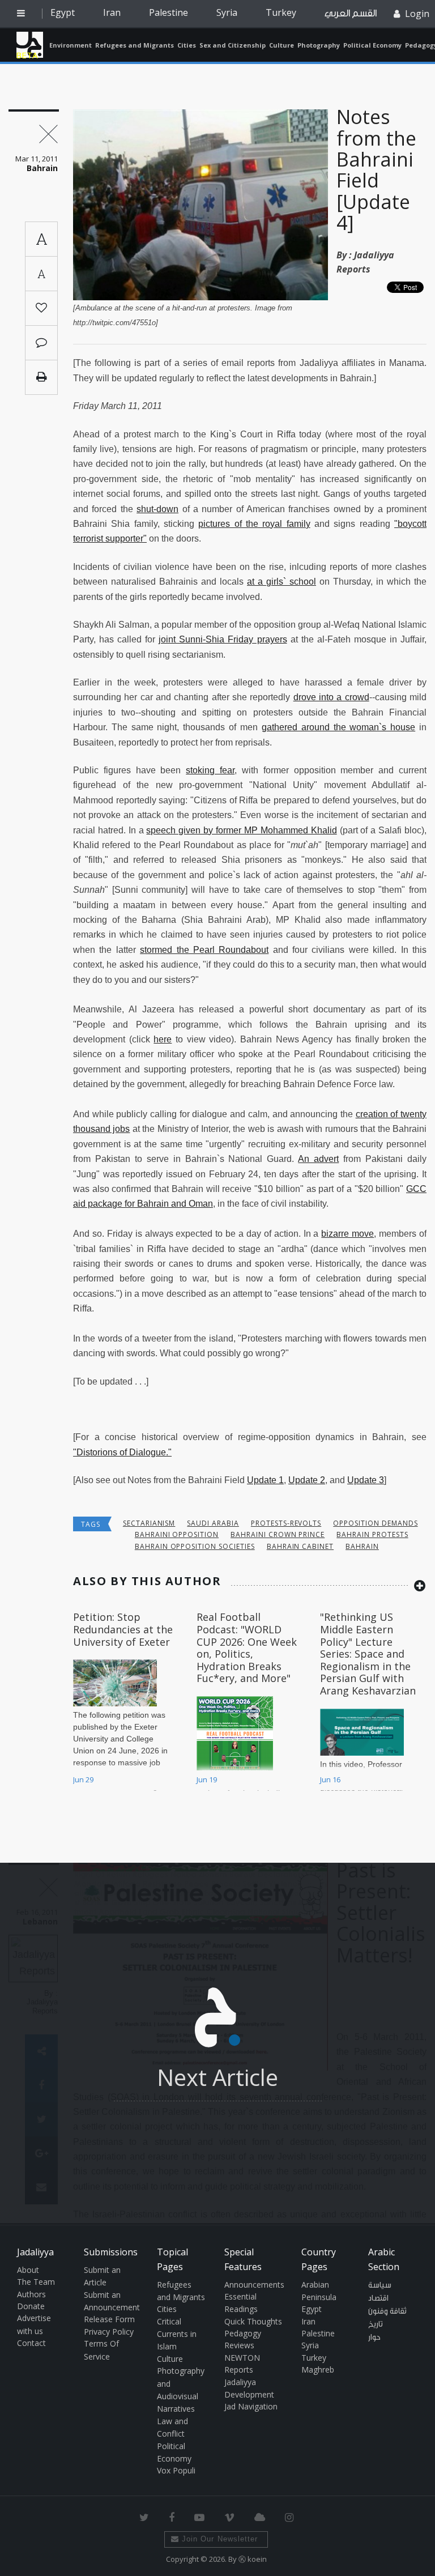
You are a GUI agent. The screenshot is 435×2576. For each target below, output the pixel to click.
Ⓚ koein (253, 2559)
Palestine (169, 12)
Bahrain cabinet (300, 1546)
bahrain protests (372, 1534)
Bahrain (362, 1546)
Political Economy (372, 45)
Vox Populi (176, 2470)
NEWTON (242, 2358)
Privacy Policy (109, 2332)
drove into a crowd (331, 697)
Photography (319, 45)
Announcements (254, 2285)
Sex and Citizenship (233, 45)
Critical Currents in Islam (177, 2334)
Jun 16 (330, 1779)
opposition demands (375, 1523)
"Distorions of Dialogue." (122, 1452)
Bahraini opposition (177, 1534)
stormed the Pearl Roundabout (204, 950)
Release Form (109, 2319)
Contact (31, 2343)
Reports (239, 2370)
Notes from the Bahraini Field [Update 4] (376, 170)
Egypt (63, 12)
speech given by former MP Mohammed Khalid (241, 830)
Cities (187, 45)
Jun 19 (207, 1779)
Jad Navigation (251, 2406)
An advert (318, 1159)
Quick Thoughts (253, 2321)
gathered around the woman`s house (338, 727)
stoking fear (210, 770)
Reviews (239, 2345)
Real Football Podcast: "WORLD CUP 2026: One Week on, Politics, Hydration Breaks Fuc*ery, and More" (247, 1647)
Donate (31, 2306)
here (163, 1039)
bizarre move (347, 1234)
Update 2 (307, 1480)
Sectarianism (149, 1523)
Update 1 (265, 1480)
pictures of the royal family (254, 524)
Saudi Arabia (213, 1523)
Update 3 (366, 1480)
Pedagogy (243, 2333)
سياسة (380, 2285)
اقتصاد (378, 2298)
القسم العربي (351, 13)
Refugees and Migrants (135, 45)
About (28, 2270)
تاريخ (376, 2324)
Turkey (281, 12)
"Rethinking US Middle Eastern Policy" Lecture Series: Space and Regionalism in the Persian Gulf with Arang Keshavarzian (368, 1654)
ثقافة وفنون (387, 2311)
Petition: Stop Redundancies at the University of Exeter (123, 1629)
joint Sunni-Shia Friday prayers (223, 639)
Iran (112, 12)
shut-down (157, 509)
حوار (374, 2337)
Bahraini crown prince (278, 1534)
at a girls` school (282, 582)
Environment (71, 45)
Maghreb (318, 2370)
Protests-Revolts (286, 1523)
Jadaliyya (30, 45)
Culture (282, 45)
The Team (36, 2282)
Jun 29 (83, 1779)
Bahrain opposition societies (195, 1546)
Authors (31, 2294)
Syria (227, 12)
